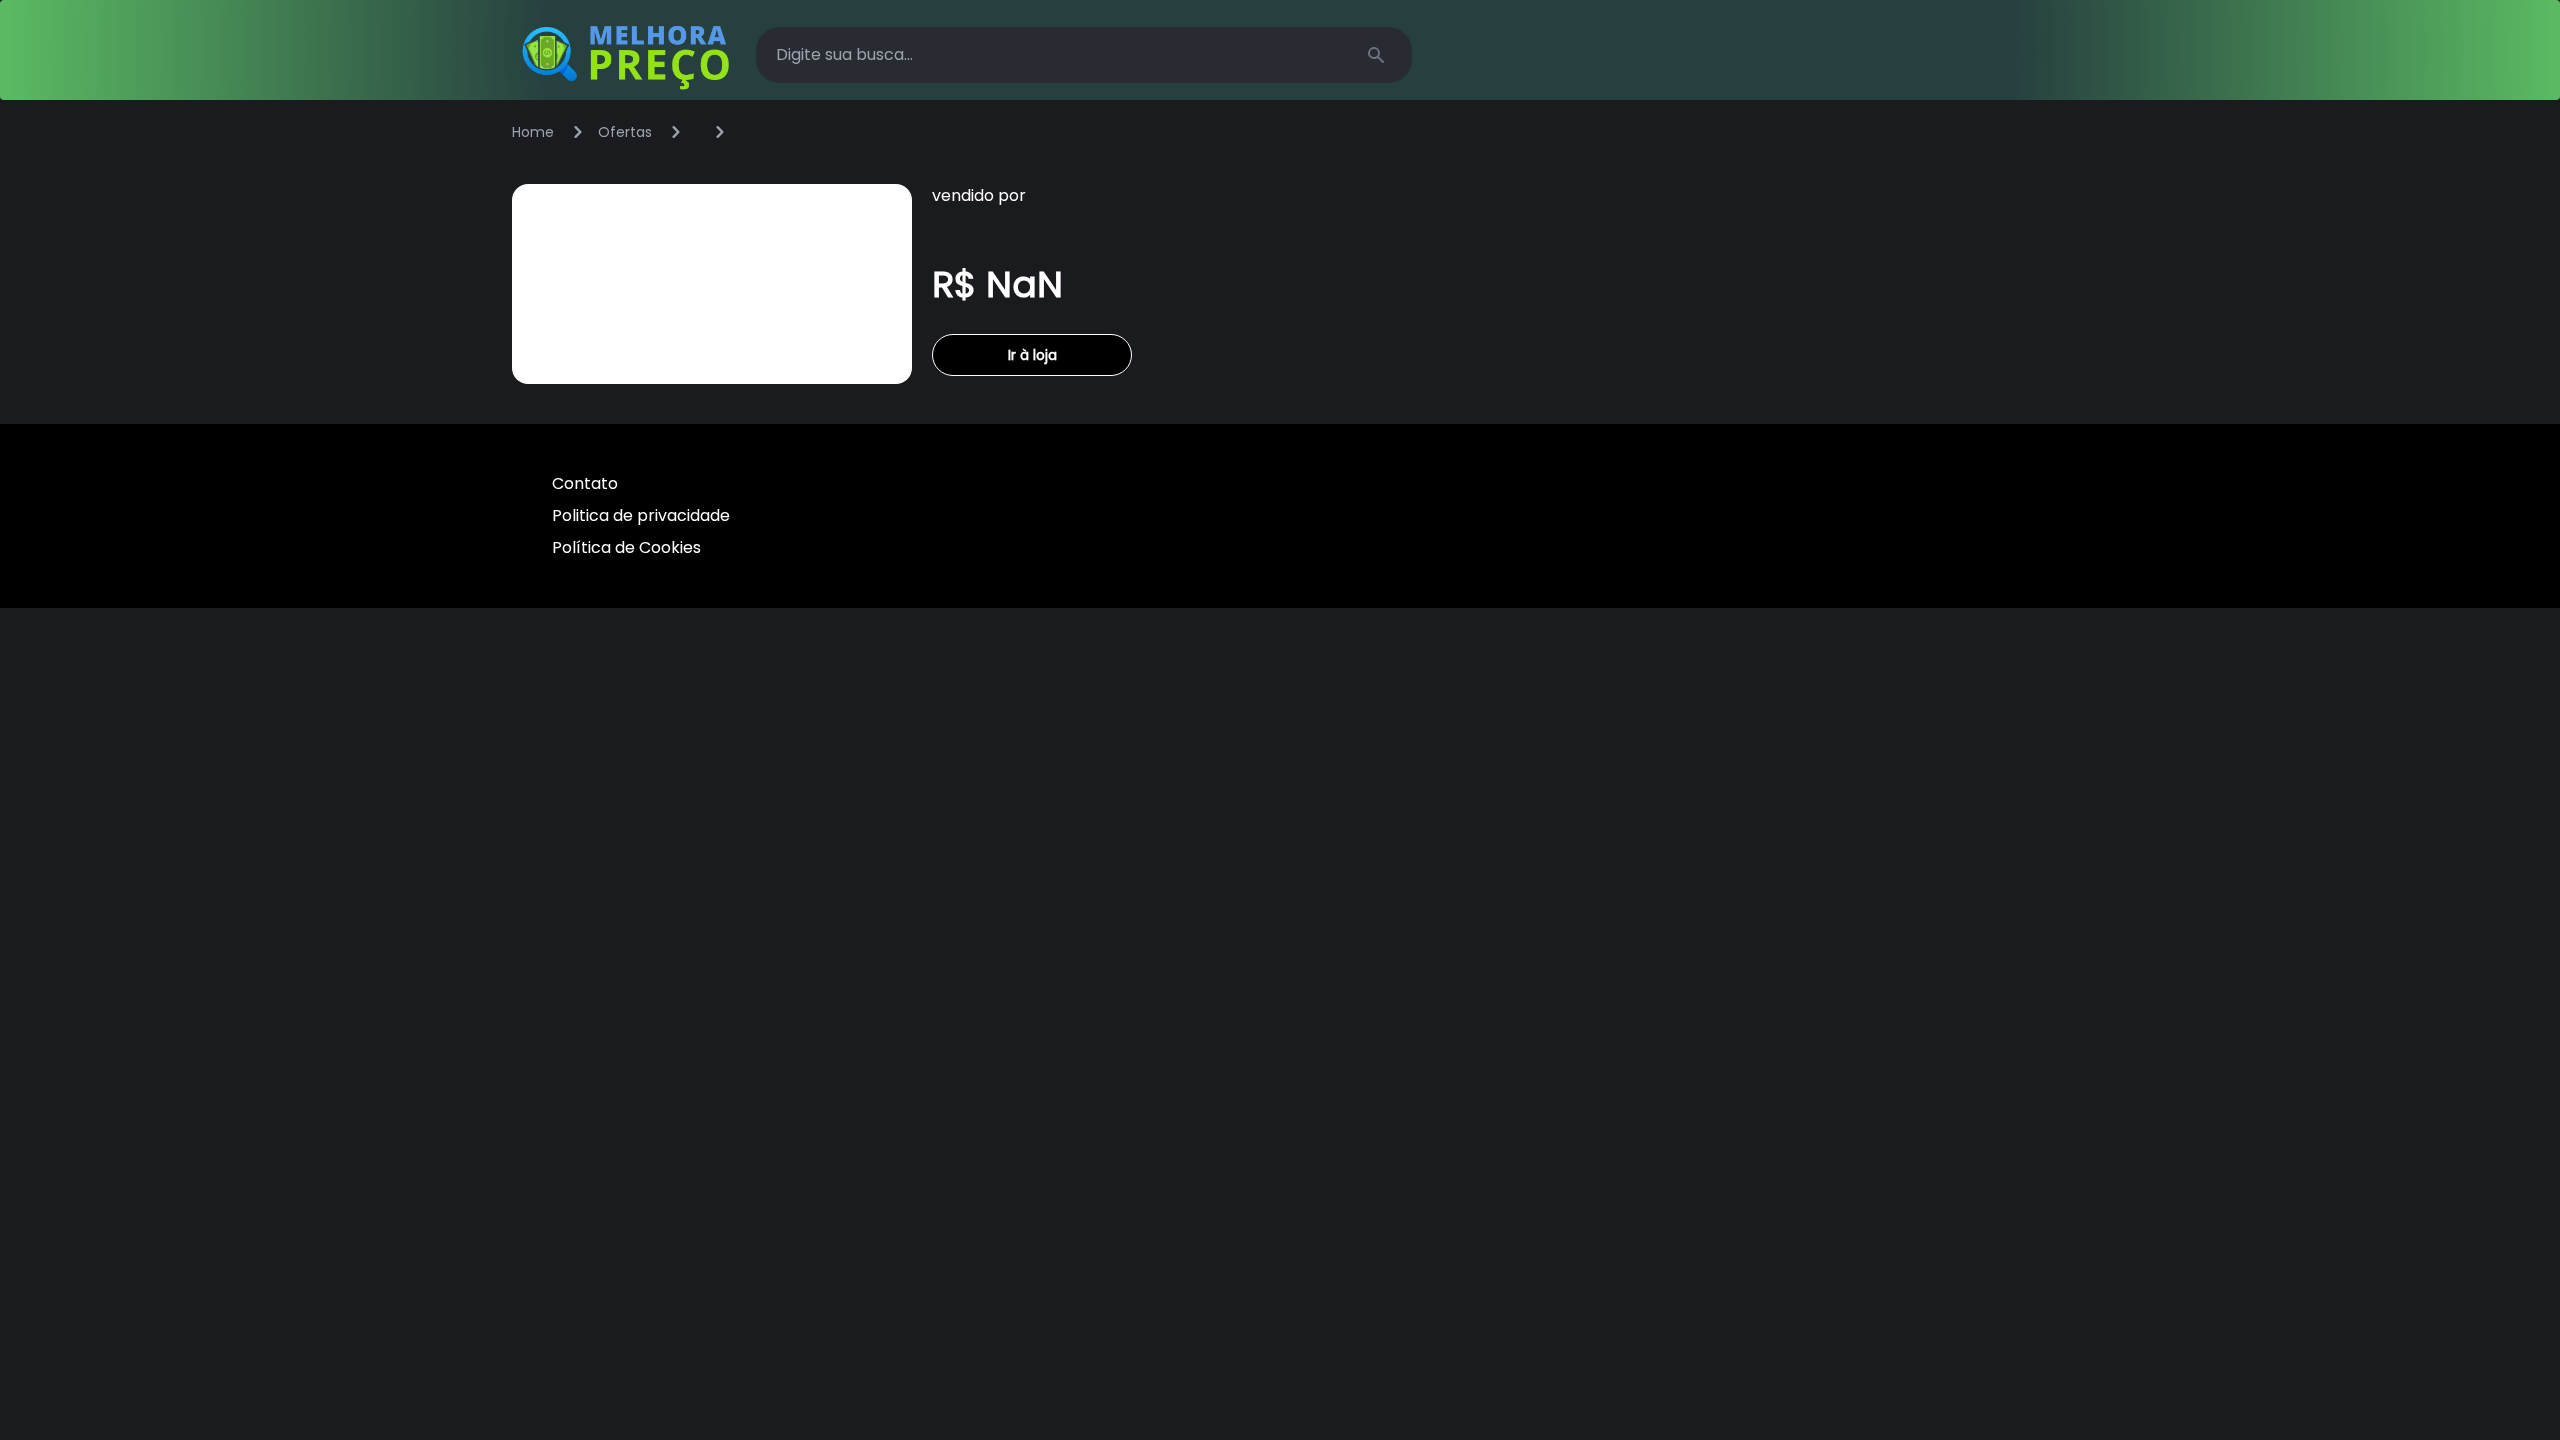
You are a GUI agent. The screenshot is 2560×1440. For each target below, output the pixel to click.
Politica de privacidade (641, 515)
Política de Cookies (626, 547)
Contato (585, 483)
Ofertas (625, 132)
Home (533, 132)
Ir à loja (1032, 355)
